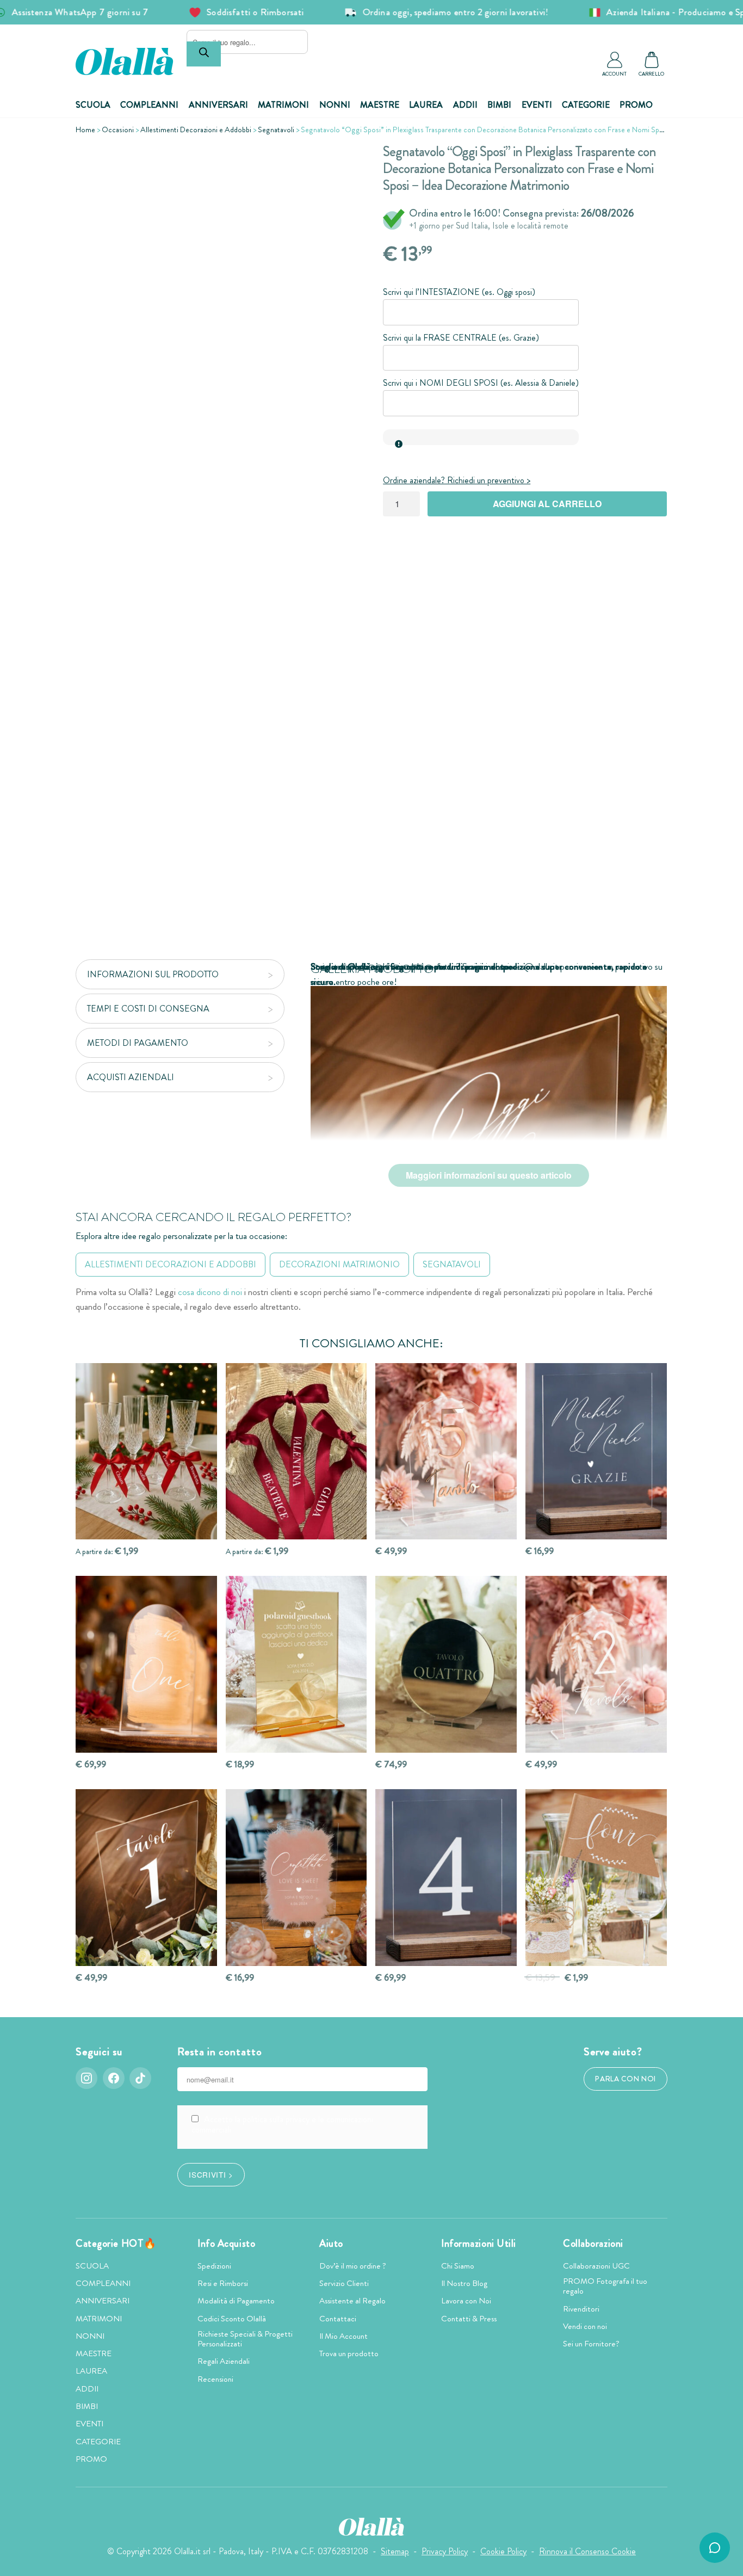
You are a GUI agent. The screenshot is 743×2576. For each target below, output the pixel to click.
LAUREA (426, 105)
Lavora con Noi (466, 2301)
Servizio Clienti (344, 2283)
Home (85, 130)
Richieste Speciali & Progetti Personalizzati (245, 2339)
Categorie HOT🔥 (116, 2244)
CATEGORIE (586, 105)
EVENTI (537, 105)
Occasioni (118, 130)
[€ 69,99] (146, 1664)
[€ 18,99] (296, 1664)
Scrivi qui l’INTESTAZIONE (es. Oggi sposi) (459, 292)
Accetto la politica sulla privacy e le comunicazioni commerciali (282, 2124)
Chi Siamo (458, 2266)
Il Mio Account (343, 2336)
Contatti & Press (469, 2319)
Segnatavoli (276, 130)
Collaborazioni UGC (596, 2266)
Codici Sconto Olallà (232, 2319)
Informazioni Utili (479, 2244)
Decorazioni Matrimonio (339, 1264)
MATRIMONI (283, 105)
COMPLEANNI (149, 105)
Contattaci (338, 2319)
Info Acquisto (226, 2244)
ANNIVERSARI (218, 105)
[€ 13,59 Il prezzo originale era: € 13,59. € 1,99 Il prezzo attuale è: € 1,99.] (596, 1878)
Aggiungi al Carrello (547, 504)
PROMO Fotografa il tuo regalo (605, 2286)
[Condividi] (342, 161)
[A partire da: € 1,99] (146, 1452)
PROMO (636, 105)
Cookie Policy (503, 2551)
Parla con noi (626, 2079)
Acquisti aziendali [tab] (131, 1077)
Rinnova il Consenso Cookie (587, 2551)
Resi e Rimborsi (223, 2283)
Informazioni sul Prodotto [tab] (153, 974)
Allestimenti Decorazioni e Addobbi (196, 130)
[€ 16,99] (596, 1452)
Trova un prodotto (349, 2353)
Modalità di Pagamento (236, 2301)
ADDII (465, 105)
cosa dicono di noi (210, 1292)
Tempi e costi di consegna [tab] (148, 1009)
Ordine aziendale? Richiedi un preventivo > (457, 480)
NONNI (335, 105)
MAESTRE (380, 105)
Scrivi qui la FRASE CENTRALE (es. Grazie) (461, 338)
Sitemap (395, 2551)
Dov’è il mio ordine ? (353, 2266)
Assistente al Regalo (352, 2301)
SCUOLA (93, 105)
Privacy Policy (445, 2551)
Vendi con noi (585, 2326)
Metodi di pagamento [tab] (138, 1043)
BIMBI (499, 105)
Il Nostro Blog (464, 2283)
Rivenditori (581, 2309)
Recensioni (215, 2379)
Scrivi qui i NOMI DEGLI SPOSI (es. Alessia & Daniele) (481, 383)
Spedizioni (214, 2266)
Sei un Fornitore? (591, 2344)
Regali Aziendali (224, 2361)
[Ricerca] (204, 54)
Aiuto (331, 2244)
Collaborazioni (593, 2244)
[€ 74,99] (446, 1664)
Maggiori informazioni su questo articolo (489, 1175)
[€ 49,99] (446, 1452)
